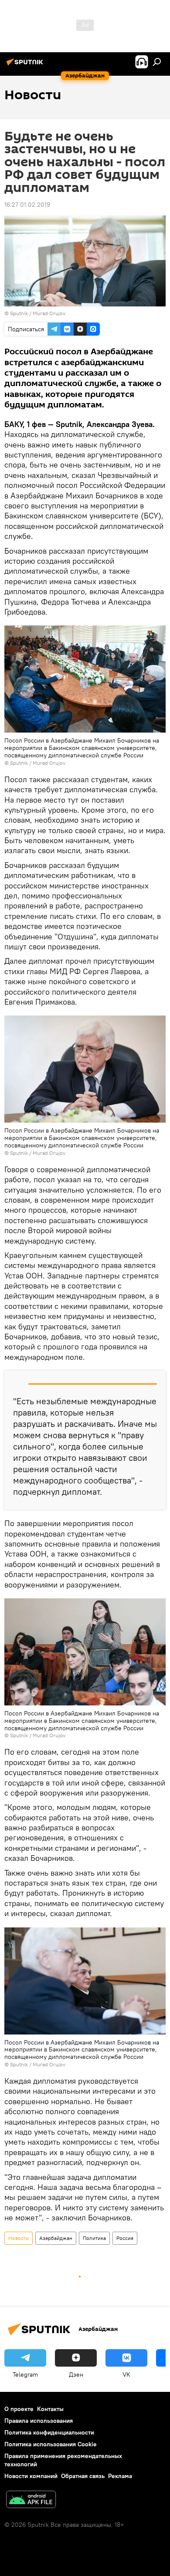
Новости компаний (31, 2476)
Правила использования (39, 2421)
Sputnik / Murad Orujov (38, 313)
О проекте (19, 2409)
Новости (19, 2238)
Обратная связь (83, 2476)
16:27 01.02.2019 (27, 205)
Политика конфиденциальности (49, 2432)
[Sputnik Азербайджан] (26, 65)
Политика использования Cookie (51, 2444)
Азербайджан (56, 2238)
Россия (125, 2238)
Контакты (50, 2409)
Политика (94, 2238)
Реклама (120, 2476)
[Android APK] (31, 2500)
